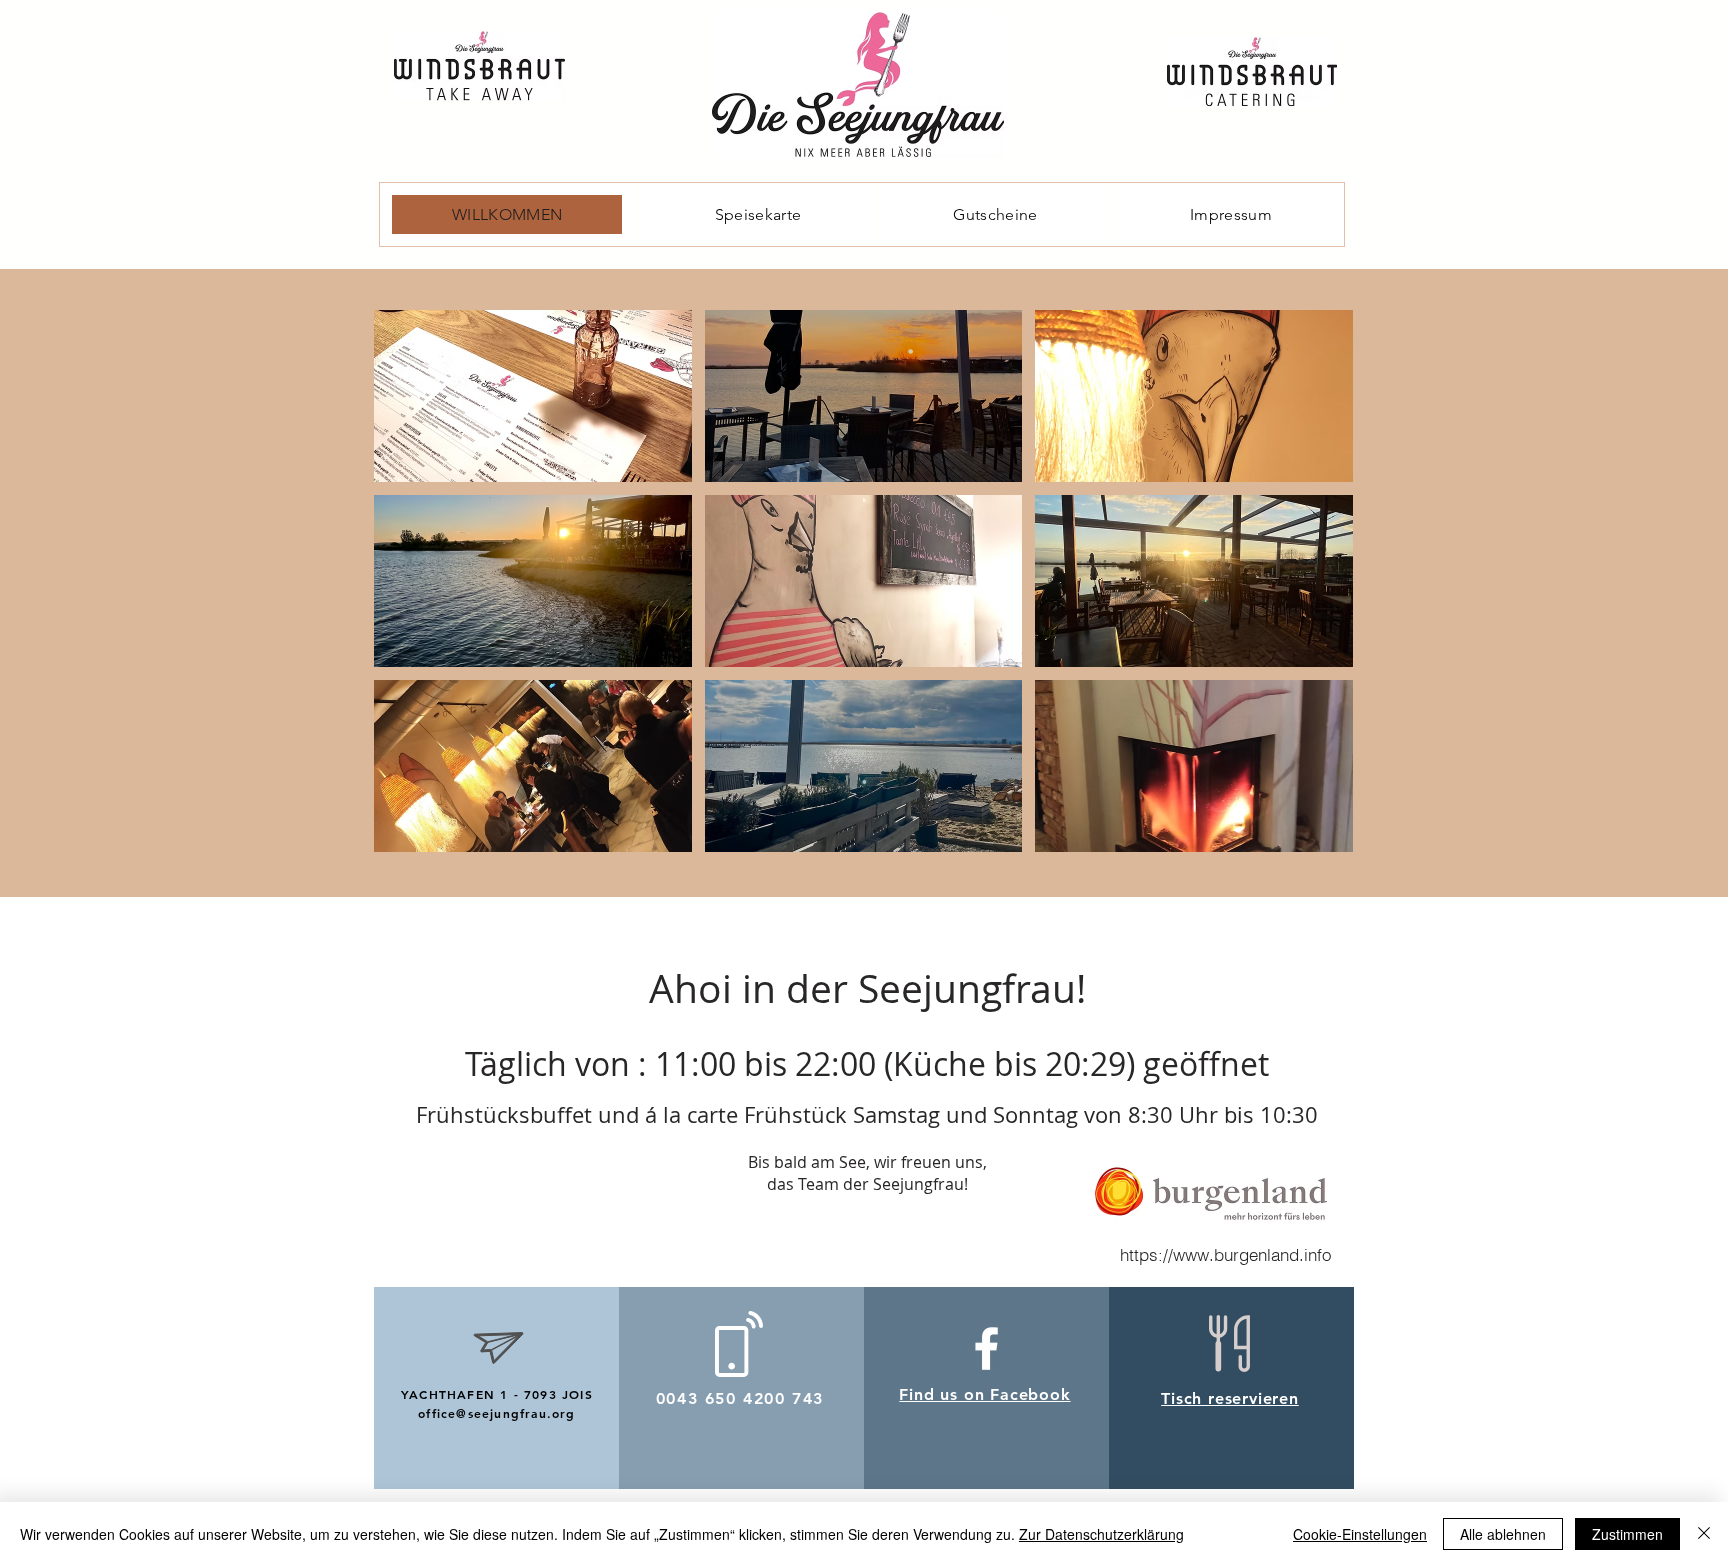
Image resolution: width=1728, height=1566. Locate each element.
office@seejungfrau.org (496, 1413)
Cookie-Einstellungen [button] (1360, 1534)
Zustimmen (1627, 1534)
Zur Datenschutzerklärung (1101, 1534)
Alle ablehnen (1503, 1534)
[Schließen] (1704, 1534)
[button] (533, 396)
